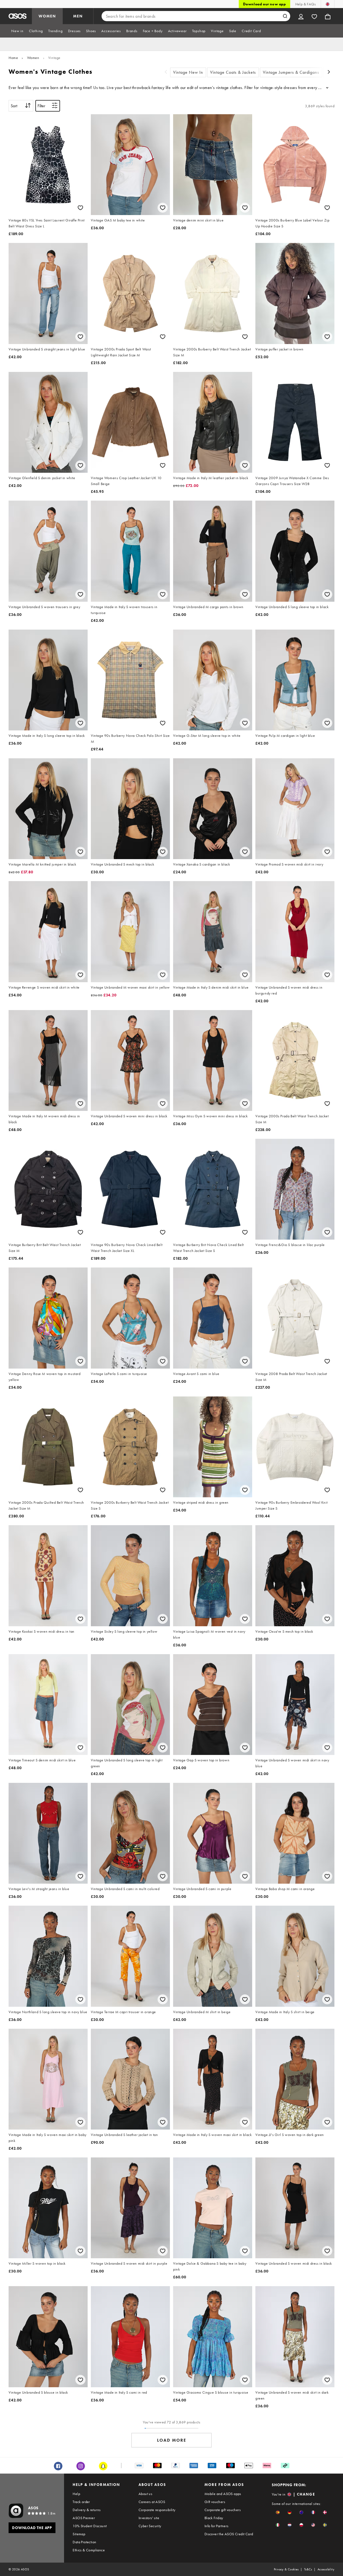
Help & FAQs (305, 4)
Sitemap (79, 2534)
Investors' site (149, 2518)
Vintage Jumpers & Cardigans (291, 72)
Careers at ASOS (152, 2502)
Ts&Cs (308, 2569)
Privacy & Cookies (286, 2569)
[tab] (17, 31)
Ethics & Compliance (89, 2550)
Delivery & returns (87, 2510)
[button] (278, 2512)
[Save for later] (80, 208)
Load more (172, 2440)
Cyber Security (150, 2526)
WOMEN (47, 16)
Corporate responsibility (157, 2510)
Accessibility (326, 2569)
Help (76, 2494)
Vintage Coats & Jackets (233, 72)
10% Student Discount (90, 2526)
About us (145, 2494)
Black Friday (214, 2518)
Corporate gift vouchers (223, 2510)
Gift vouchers (215, 2502)
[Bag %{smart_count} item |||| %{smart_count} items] (328, 16)
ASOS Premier (84, 2518)
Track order (81, 2502)
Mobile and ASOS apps (223, 2494)
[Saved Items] (314, 16)
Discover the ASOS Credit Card (229, 2534)
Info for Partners (217, 2526)
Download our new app (264, 4)
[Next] (329, 73)
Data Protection (84, 2542)
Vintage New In (188, 72)
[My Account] (301, 16)
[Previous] (166, 73)
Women (33, 58)
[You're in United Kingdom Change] (328, 4)
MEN (78, 16)
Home (13, 58)
